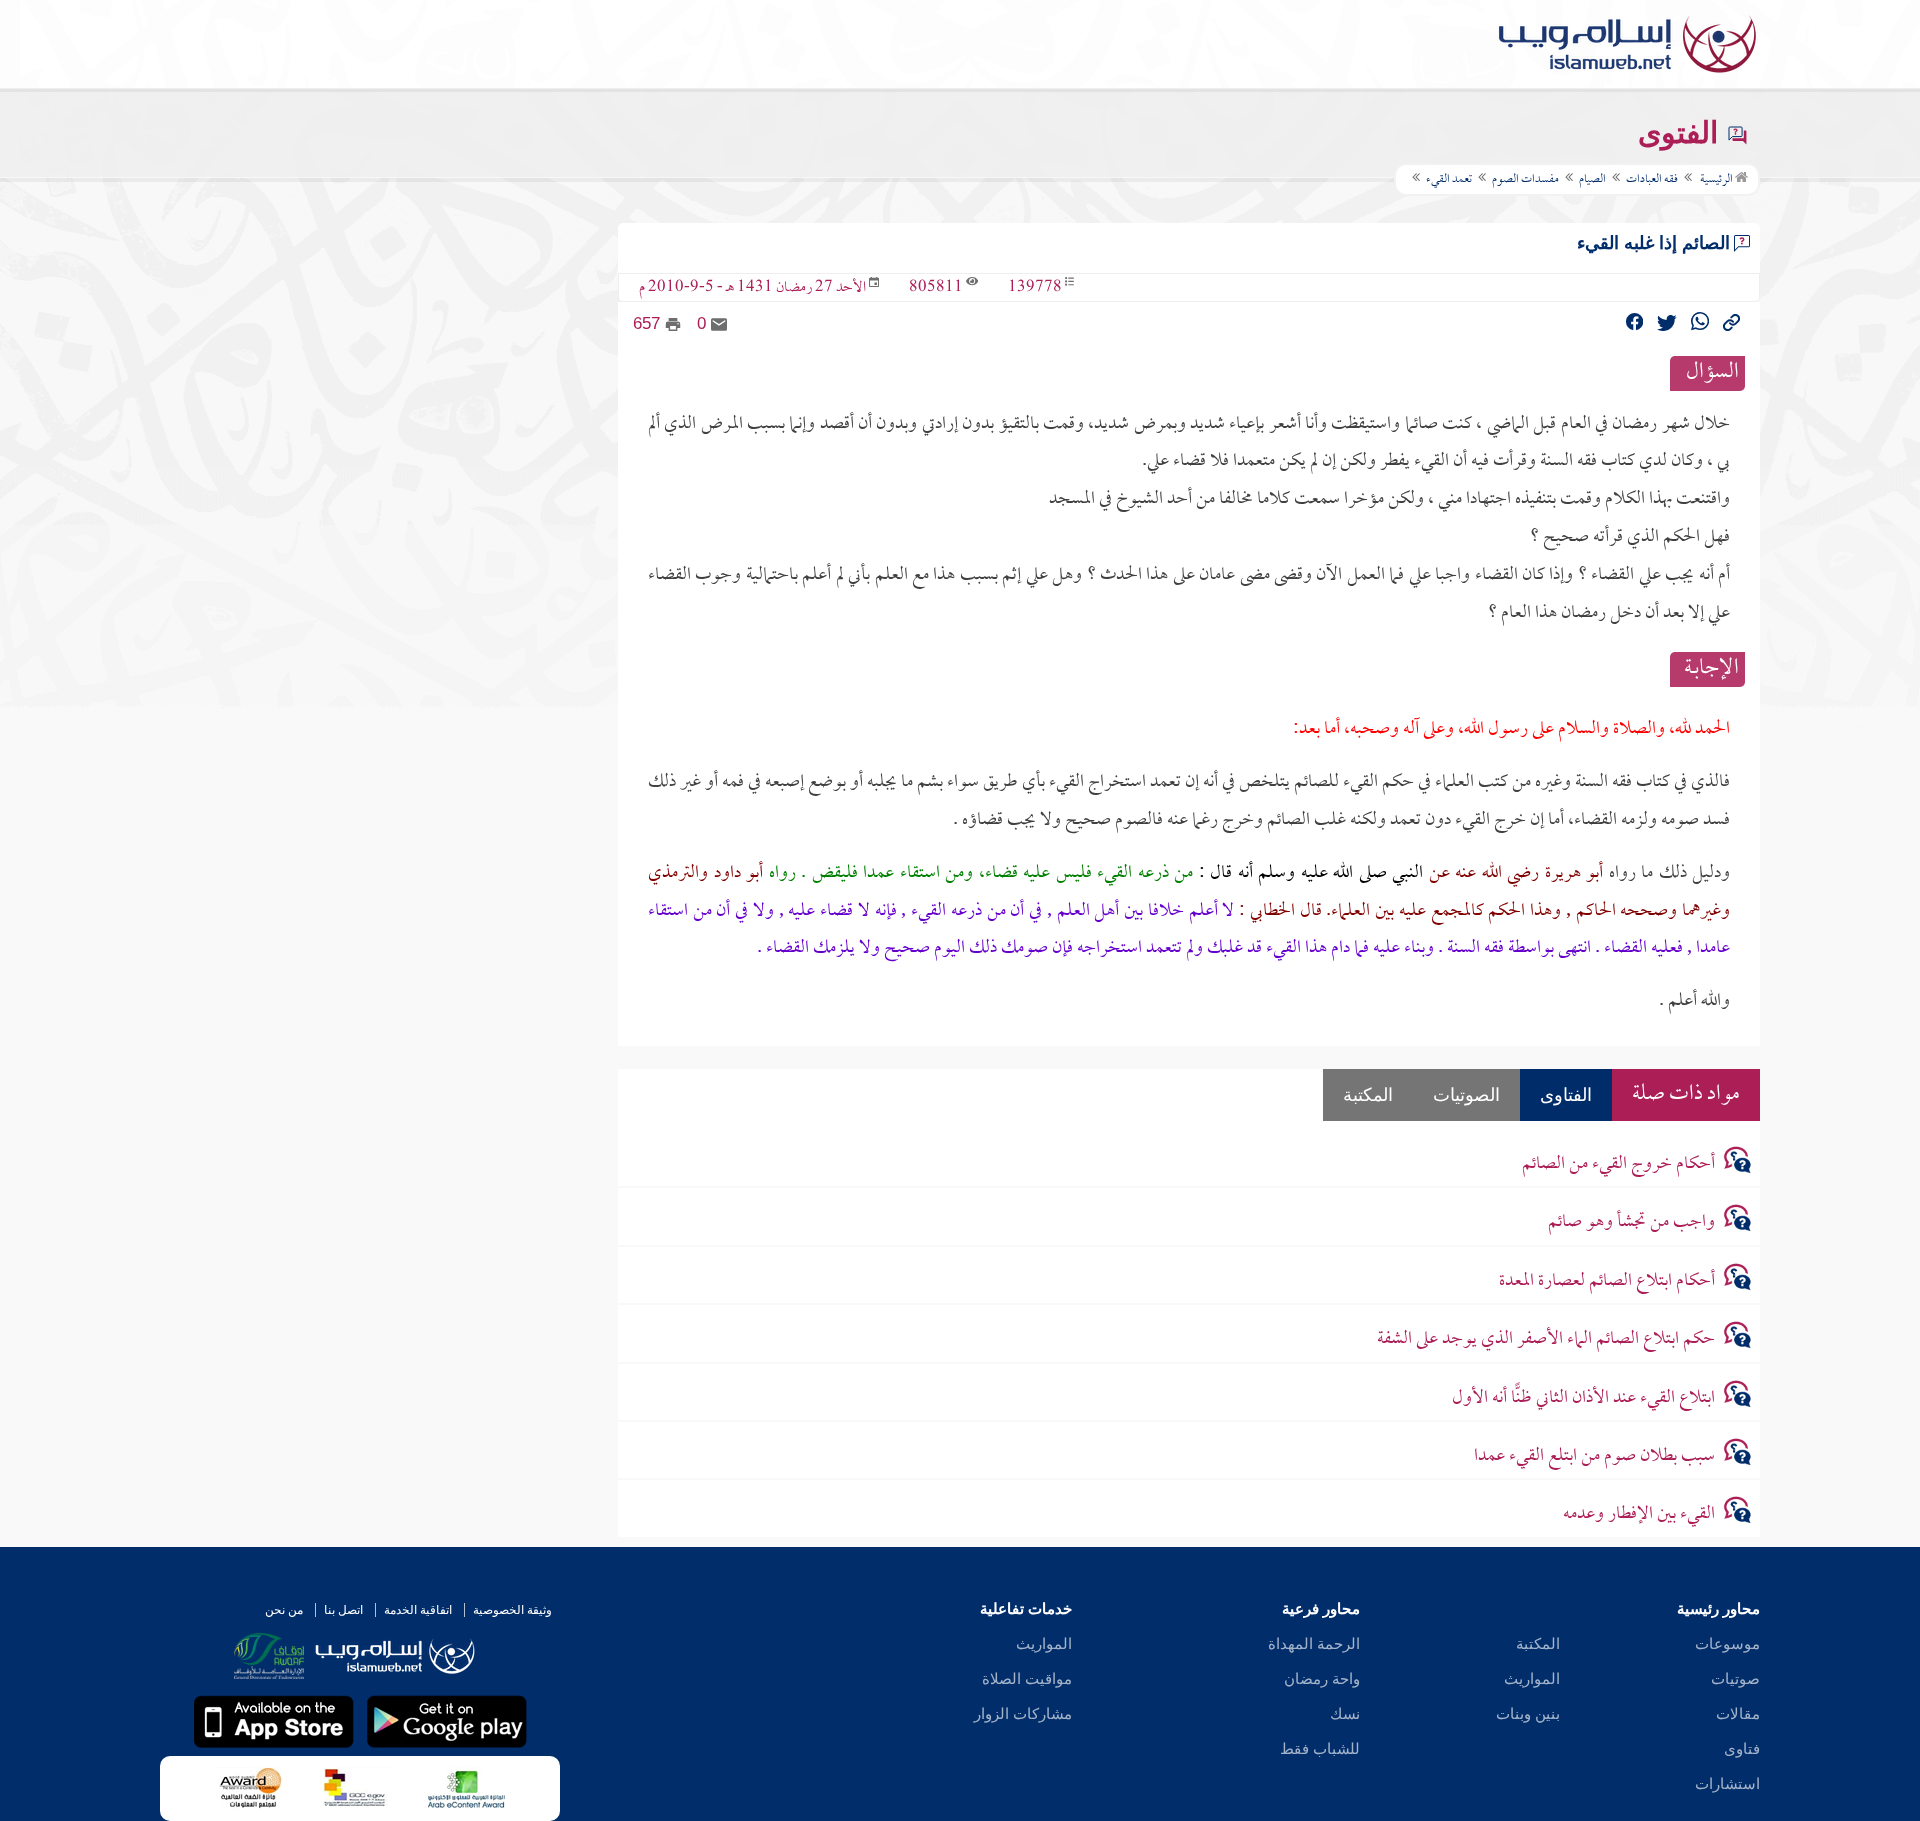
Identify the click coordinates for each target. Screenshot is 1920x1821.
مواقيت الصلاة (1027, 1679)
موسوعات (1727, 1644)
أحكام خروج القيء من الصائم (1618, 1164)
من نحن (284, 1610)
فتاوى (1742, 1749)
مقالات (1738, 1714)
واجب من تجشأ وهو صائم (1631, 1222)
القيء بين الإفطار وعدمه (1639, 1514)
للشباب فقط (1320, 1749)
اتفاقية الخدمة (418, 1610)
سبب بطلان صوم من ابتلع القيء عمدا (1594, 1456)
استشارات (1727, 1784)
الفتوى (1682, 132)
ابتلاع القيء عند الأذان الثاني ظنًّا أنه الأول (1583, 1398)
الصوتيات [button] (1466, 1095)
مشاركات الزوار (1023, 1714)
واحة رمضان (1322, 1679)
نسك (1345, 1714)
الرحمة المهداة (1314, 1644)
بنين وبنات (1528, 1714)
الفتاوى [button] (1566, 1095)
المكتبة (1538, 1644)
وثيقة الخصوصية (512, 1610)
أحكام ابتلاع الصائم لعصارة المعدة (1607, 1281)
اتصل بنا (343, 1610)
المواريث (1532, 1679)
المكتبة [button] (1368, 1095)
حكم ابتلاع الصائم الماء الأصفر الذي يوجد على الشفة (1546, 1339)
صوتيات (1735, 1679)
